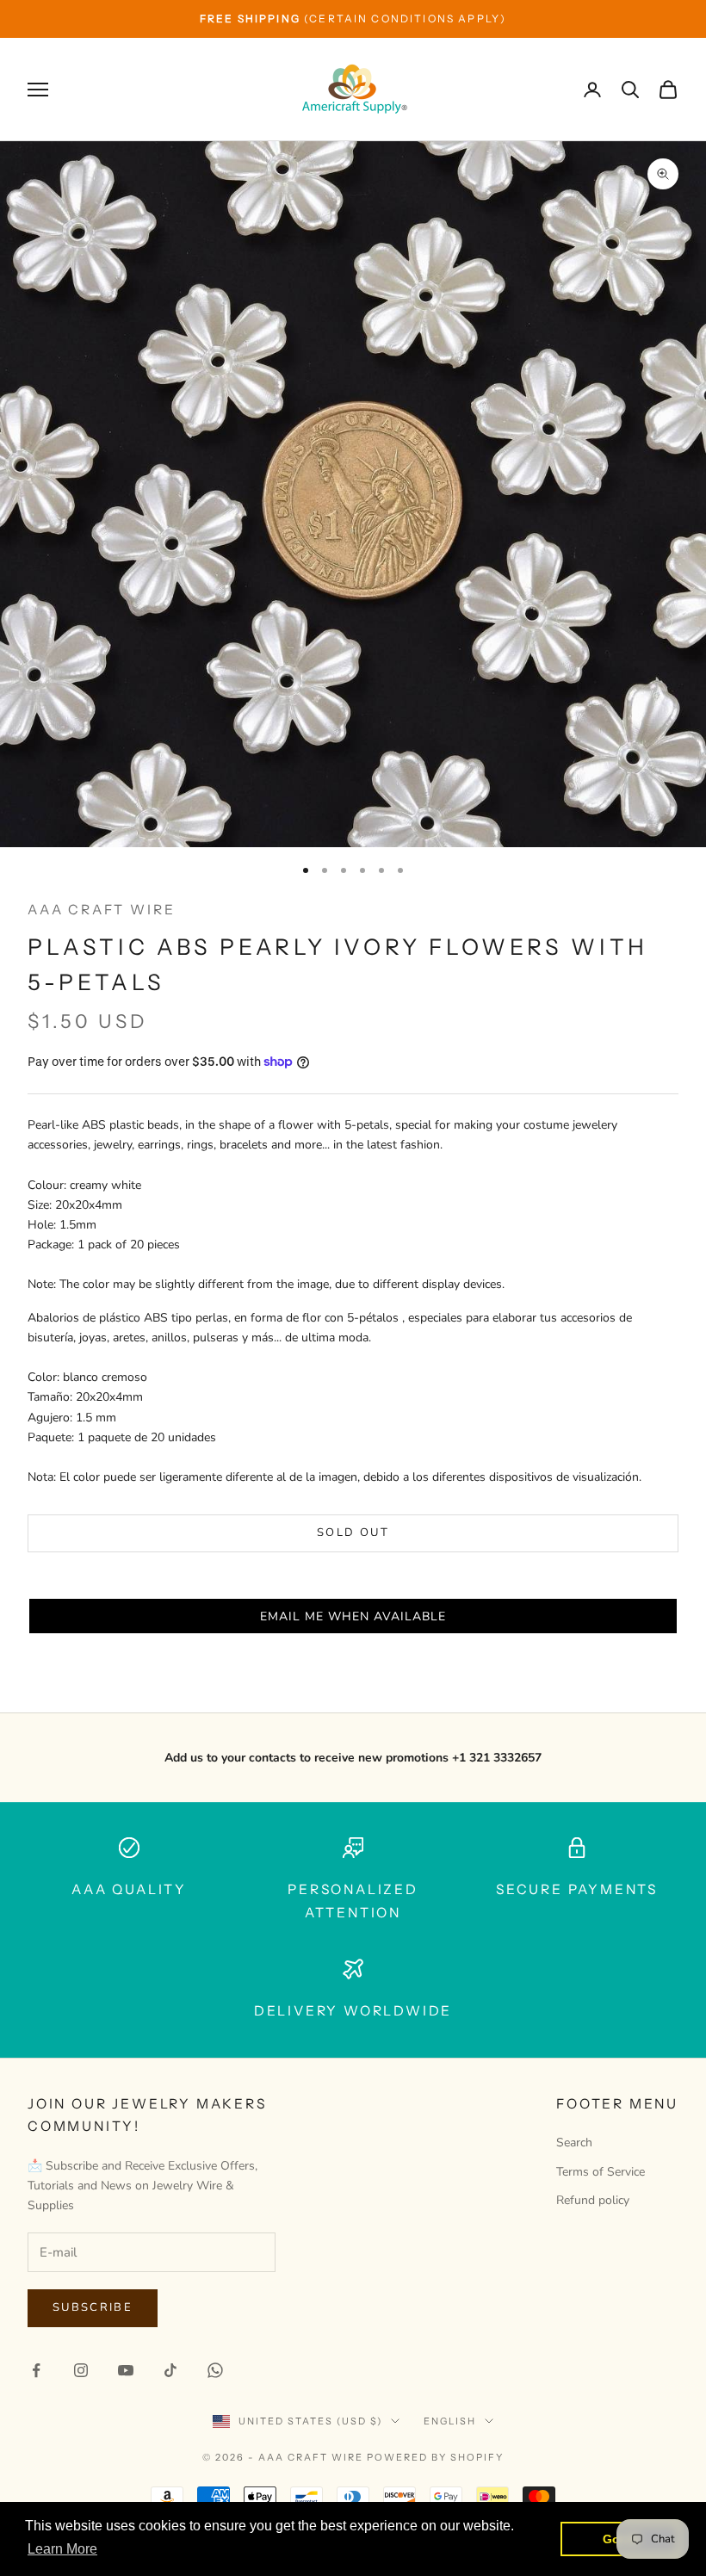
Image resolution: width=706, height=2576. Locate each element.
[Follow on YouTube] (126, 2370)
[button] (353, 1616)
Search (574, 2143)
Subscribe (93, 2307)
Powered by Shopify (435, 2457)
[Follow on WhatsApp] (215, 2370)
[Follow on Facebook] (36, 2370)
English (450, 2421)
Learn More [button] (62, 2549)
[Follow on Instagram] (81, 2370)
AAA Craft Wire (101, 910)
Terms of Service (601, 2172)
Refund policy (593, 2200)
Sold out (353, 1533)
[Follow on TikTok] (170, 2370)
